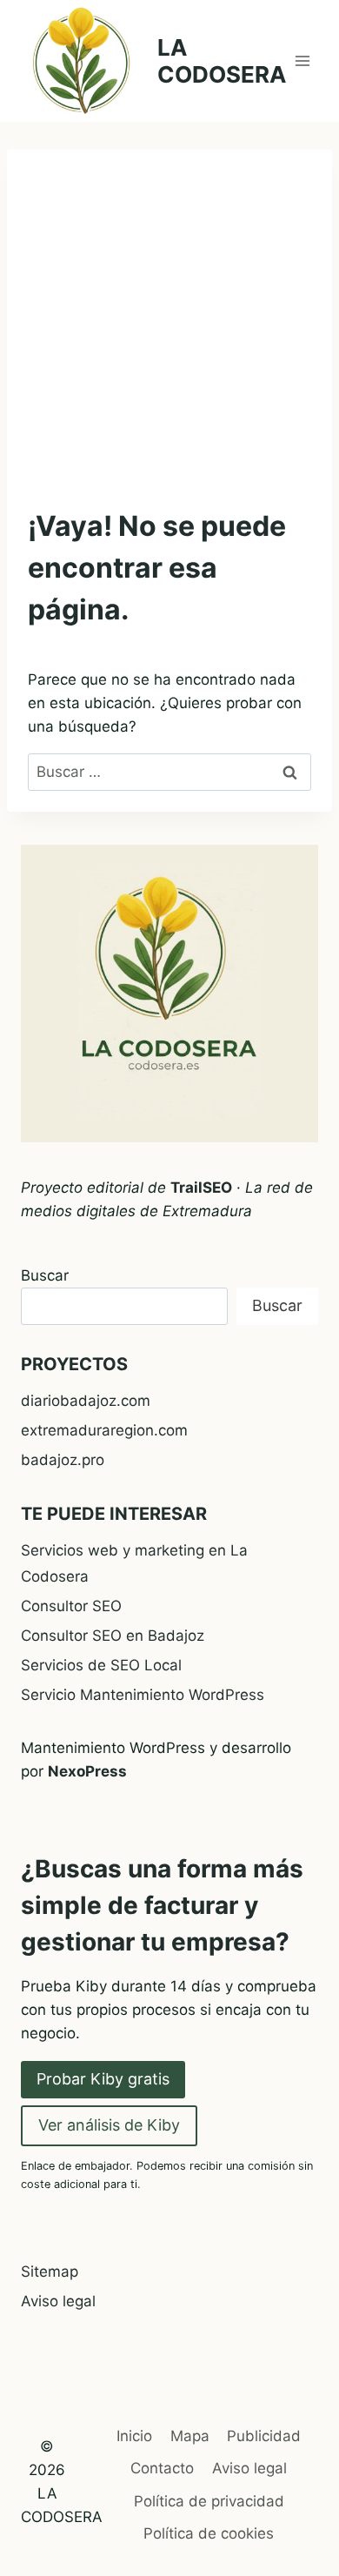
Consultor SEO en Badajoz (113, 1636)
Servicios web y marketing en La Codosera (134, 1564)
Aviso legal (58, 2301)
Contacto (162, 2468)
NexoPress (87, 1771)
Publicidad (264, 2436)
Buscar (45, 1275)
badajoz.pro (63, 1460)
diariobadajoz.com (86, 1401)
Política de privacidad (209, 2501)
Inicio (134, 2436)
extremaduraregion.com (104, 1430)
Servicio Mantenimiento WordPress (143, 1695)
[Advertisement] (169, 313)
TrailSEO (201, 1188)
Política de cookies (209, 2533)
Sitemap (50, 2272)
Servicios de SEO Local (101, 1665)
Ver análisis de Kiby (109, 2125)
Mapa (190, 2436)
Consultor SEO (71, 1606)
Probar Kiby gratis (103, 2079)
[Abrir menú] (302, 60)
